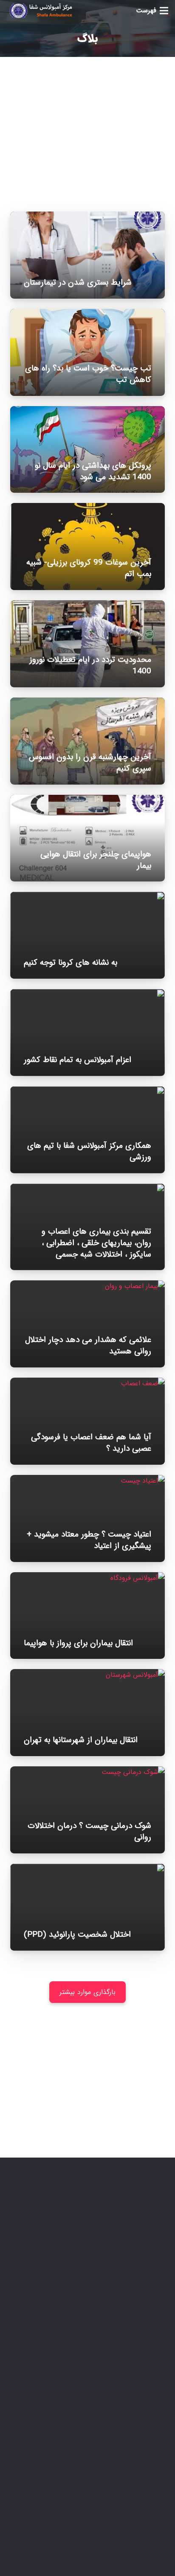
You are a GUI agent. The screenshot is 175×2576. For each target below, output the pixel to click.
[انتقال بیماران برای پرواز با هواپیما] (87, 1578)
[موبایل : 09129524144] (153, 2367)
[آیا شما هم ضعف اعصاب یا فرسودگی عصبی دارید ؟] (87, 1383)
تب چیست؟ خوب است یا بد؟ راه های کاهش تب (88, 374)
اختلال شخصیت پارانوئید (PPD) (77, 1935)
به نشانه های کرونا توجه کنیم (71, 963)
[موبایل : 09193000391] (153, 2389)
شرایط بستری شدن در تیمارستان (78, 282)
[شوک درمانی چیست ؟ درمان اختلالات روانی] (87, 1772)
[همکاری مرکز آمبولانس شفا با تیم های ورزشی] (87, 1092)
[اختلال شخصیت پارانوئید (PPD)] (87, 1869)
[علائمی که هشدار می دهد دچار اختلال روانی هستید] (87, 1286)
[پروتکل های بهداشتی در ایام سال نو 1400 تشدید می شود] (87, 412)
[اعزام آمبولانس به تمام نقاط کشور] (87, 995)
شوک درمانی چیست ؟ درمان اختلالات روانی (89, 1832)
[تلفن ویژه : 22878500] (153, 2344)
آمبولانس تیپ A (125, 2498)
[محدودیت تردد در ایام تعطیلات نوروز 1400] (87, 606)
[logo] (40, 11)
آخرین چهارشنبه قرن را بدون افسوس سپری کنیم (90, 763)
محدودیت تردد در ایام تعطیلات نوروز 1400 (90, 665)
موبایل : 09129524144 (101, 2367)
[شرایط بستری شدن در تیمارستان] (87, 217)
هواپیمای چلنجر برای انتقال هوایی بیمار (96, 860)
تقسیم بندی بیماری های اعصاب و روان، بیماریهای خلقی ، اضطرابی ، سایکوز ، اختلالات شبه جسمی (96, 1243)
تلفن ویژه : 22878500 (103, 2344)
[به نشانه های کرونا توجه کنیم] (87, 897)
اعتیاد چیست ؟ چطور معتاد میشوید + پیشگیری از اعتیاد (89, 1540)
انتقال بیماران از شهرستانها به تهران (81, 1740)
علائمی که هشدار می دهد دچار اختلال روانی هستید (88, 1346)
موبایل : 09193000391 (101, 2389)
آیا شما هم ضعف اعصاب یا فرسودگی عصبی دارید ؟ (91, 1443)
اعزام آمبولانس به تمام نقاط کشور (78, 1060)
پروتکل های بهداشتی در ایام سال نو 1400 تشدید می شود (93, 471)
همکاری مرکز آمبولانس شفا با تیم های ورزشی (89, 1151)
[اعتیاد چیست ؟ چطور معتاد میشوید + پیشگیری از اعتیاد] (87, 1481)
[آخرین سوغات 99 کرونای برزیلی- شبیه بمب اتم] (87, 509)
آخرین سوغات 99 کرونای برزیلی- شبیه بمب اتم (89, 568)
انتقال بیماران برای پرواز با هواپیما (78, 1643)
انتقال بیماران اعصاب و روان (109, 2528)
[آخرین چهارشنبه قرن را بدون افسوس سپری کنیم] (87, 703)
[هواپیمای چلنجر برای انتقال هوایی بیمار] (87, 801)
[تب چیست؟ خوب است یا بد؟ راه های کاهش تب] (87, 315)
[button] (152, 11)
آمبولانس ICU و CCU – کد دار (106, 2513)
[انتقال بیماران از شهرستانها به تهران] (87, 1675)
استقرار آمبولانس (125, 2482)
